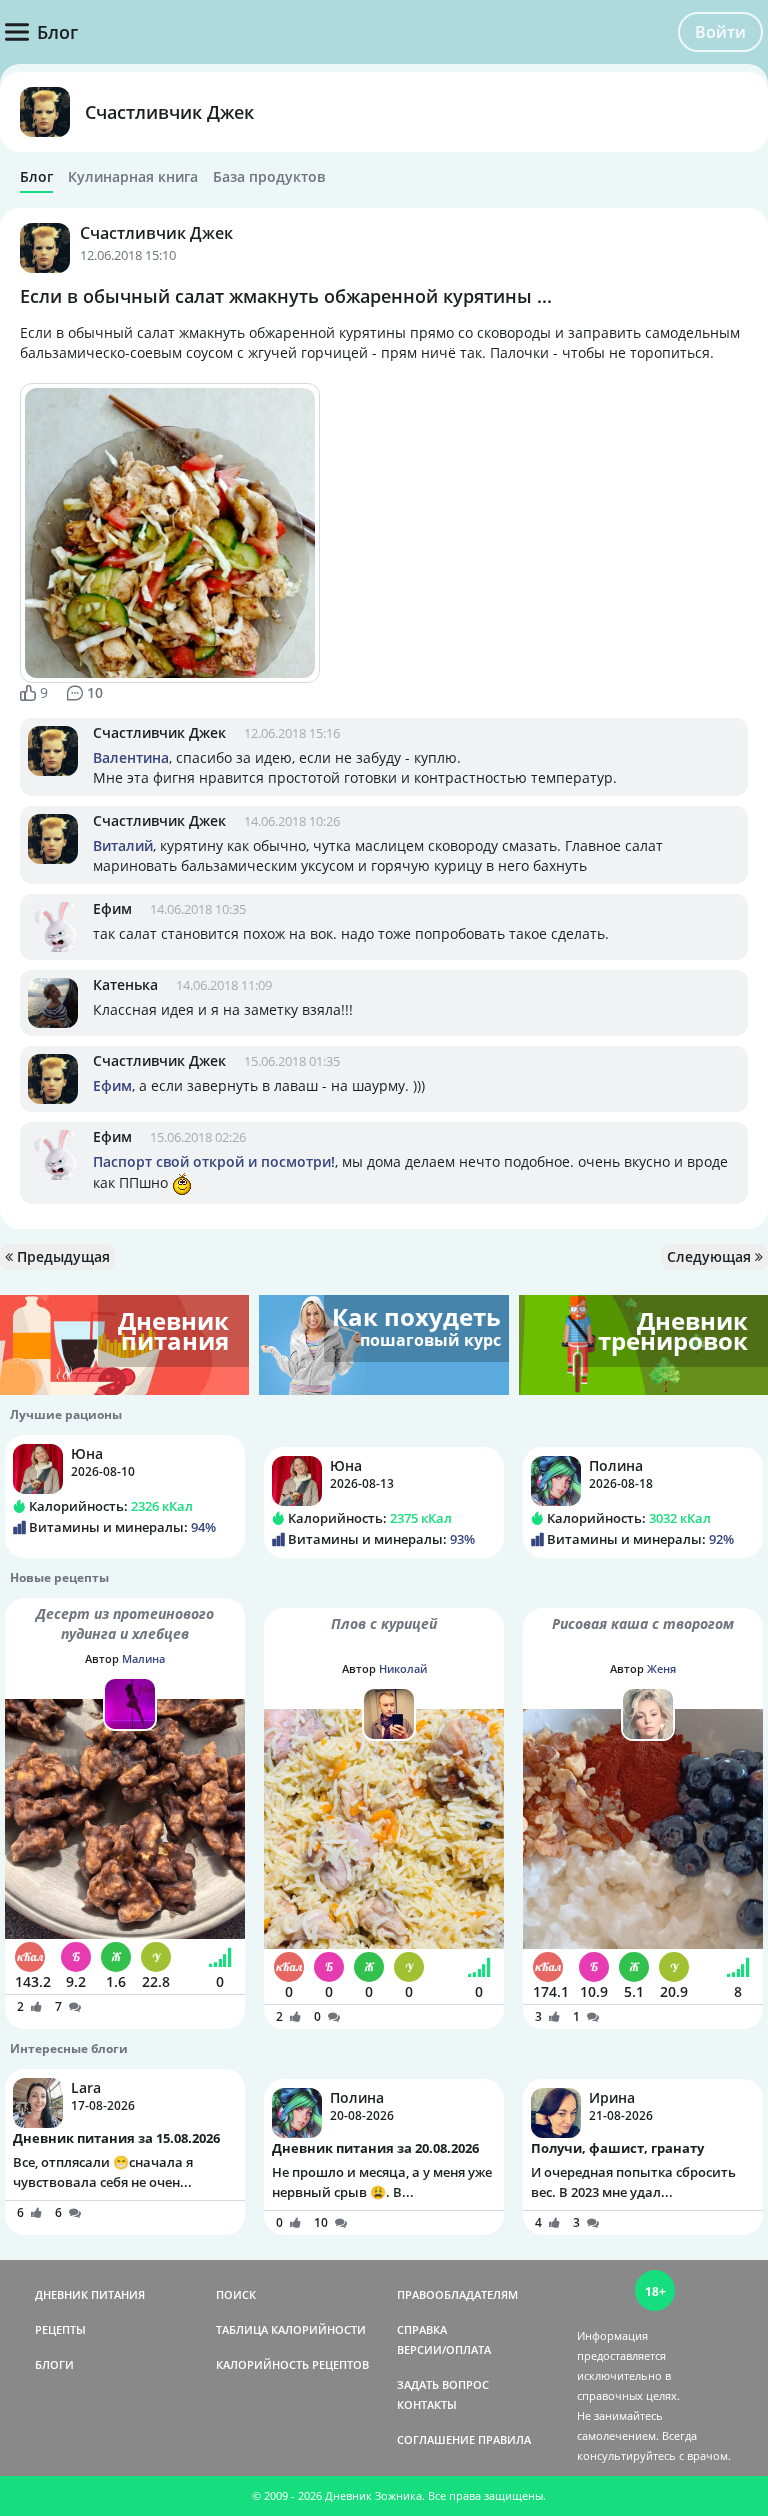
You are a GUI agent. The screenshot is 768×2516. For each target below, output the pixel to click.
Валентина (131, 757)
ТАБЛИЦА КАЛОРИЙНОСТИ (291, 2329)
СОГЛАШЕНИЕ (436, 2439)
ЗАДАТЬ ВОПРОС (443, 2384)
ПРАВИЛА (504, 2439)
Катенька (125, 984)
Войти (720, 32)
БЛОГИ (54, 2364)
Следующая (711, 1256)
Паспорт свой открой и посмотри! (214, 1161)
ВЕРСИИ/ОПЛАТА (444, 2349)
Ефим (112, 908)
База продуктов (269, 177)
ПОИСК (236, 2294)
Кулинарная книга (133, 177)
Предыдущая (61, 1256)
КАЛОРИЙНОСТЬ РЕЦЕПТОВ (292, 2364)
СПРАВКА (422, 2329)
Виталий (123, 845)
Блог (36, 177)
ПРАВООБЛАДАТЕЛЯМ (457, 2294)
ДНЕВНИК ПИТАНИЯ (90, 2294)
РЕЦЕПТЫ (60, 2329)
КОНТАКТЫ (427, 2404)
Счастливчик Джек (169, 112)
